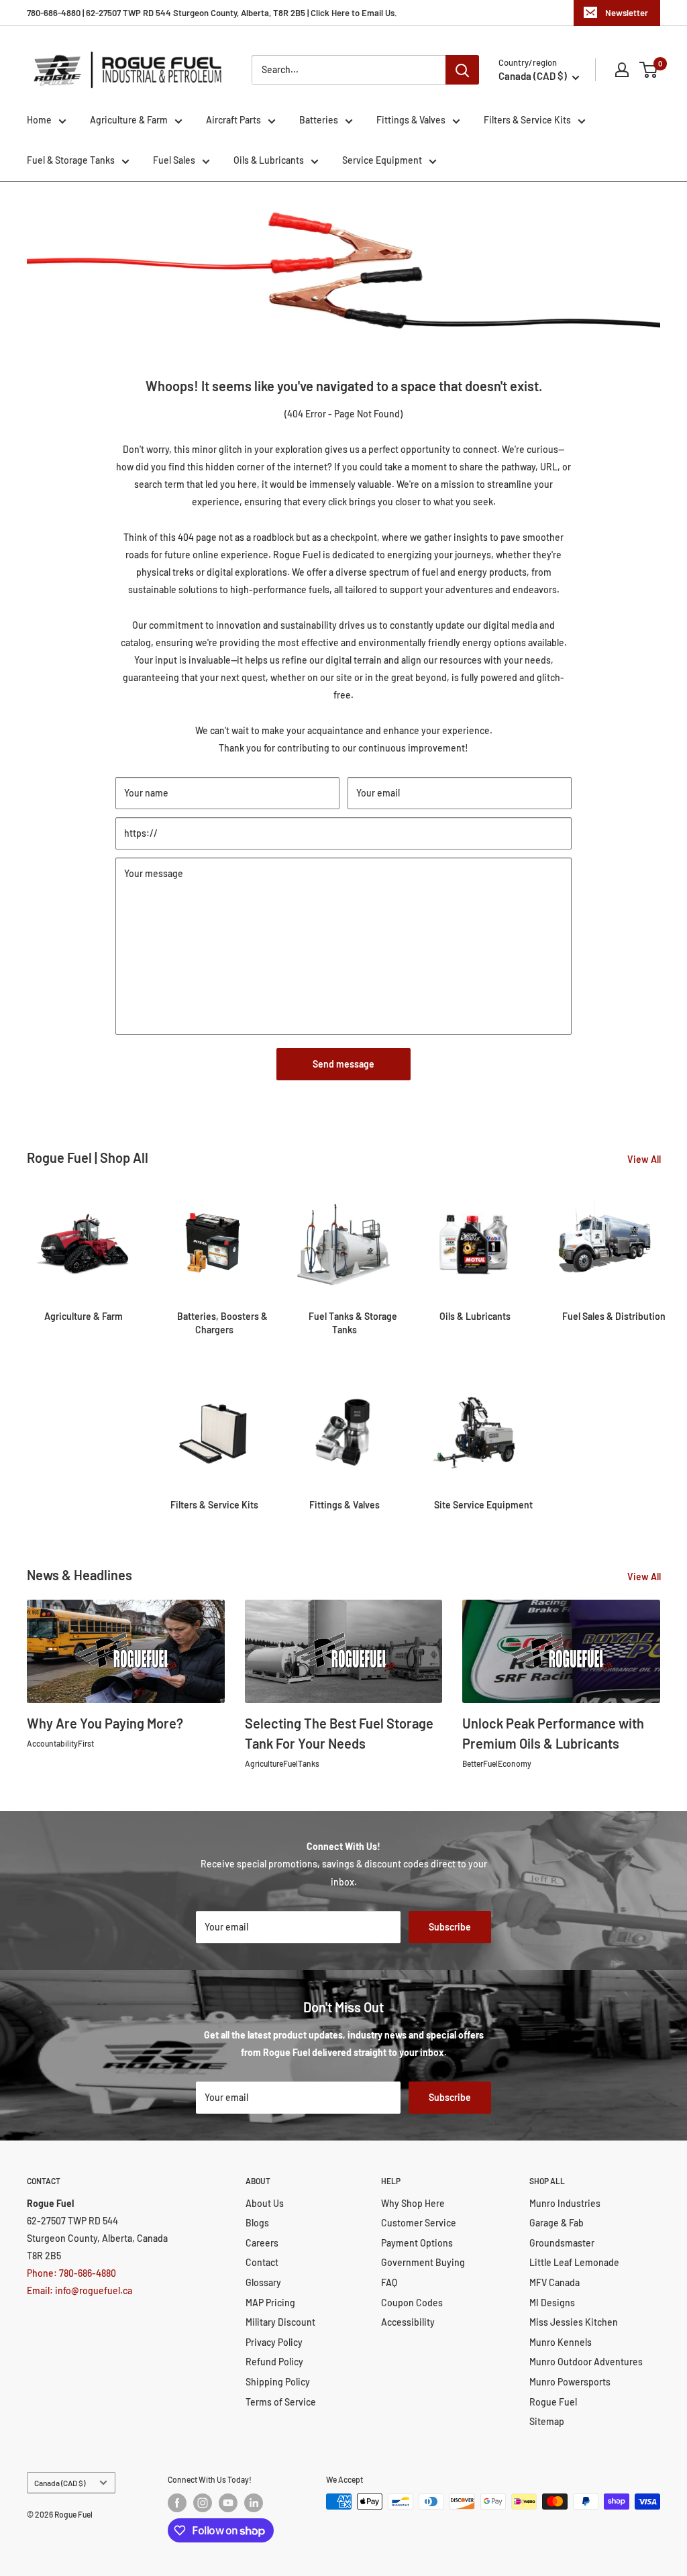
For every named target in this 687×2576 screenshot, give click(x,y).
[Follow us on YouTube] (228, 2503)
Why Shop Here (413, 2203)
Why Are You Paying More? (105, 1723)
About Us (265, 2203)
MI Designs (552, 2303)
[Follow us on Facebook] (177, 2503)
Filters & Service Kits (527, 120)
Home (39, 120)
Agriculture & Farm (129, 120)
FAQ (389, 2282)
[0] (649, 70)
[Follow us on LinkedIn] (254, 2503)
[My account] (622, 70)
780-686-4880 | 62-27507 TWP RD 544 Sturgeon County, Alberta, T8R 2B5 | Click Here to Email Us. (212, 13)
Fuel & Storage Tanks (71, 160)
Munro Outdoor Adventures (586, 2362)
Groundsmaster (562, 2243)
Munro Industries (565, 2203)
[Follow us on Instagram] (203, 2503)
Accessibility (408, 2322)
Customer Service (419, 2223)
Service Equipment (382, 160)
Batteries (319, 120)
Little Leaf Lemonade (574, 2262)
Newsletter (627, 13)
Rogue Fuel (553, 2402)
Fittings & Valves (411, 120)
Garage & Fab (557, 2223)
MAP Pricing (270, 2303)
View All (645, 1159)
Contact (262, 2262)
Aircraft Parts (233, 120)
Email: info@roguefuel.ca (80, 2290)
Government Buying (423, 2262)
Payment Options (417, 2243)
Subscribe (450, 1927)
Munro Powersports (570, 2382)
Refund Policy (274, 2362)
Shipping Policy (278, 2382)
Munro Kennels (561, 2342)
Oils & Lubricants (269, 160)
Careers (262, 2243)
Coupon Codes (412, 2303)
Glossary (263, 2282)
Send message (343, 1064)
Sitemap (547, 2421)
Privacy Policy (274, 2342)
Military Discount (280, 2322)
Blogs (257, 2223)
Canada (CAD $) (60, 2483)
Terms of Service (281, 2402)
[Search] (462, 70)
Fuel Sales (174, 160)
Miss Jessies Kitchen (574, 2322)
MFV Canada (554, 2282)
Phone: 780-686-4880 (71, 2273)
